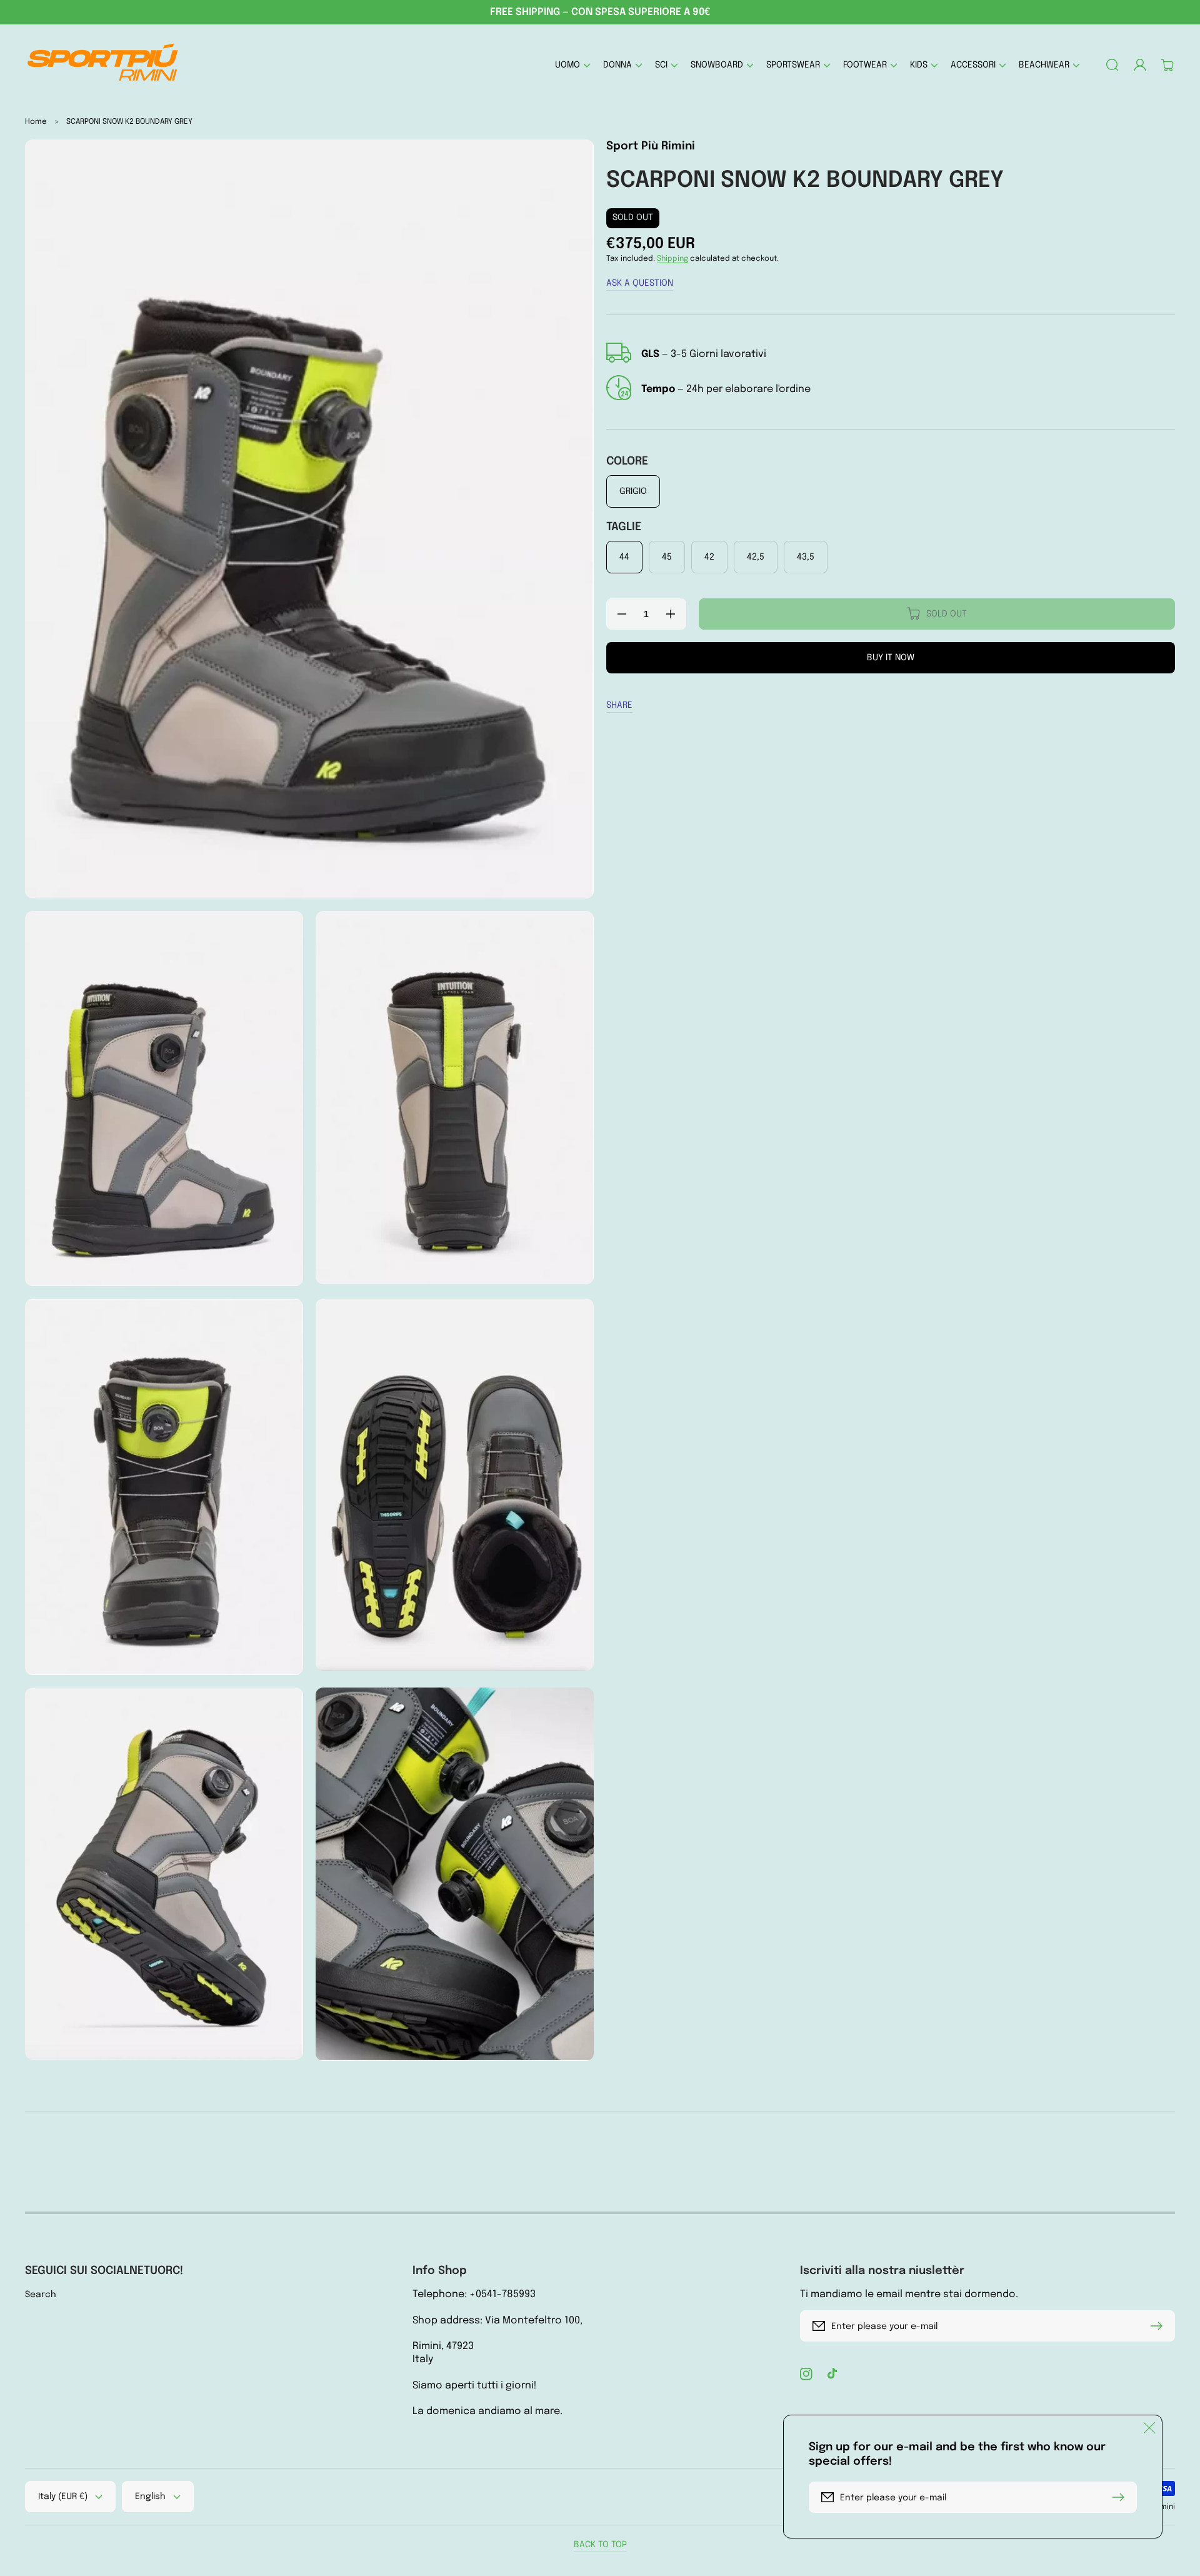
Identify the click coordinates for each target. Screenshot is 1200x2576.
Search (41, 2295)
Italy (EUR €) (63, 2497)
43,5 (806, 557)
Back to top (600, 2545)
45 (667, 557)
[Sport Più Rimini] (103, 65)
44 (624, 557)
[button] (573, 65)
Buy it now (891, 658)
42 (709, 557)
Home (36, 122)
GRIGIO (633, 491)
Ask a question (640, 283)
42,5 (756, 557)
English (150, 2497)
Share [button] (619, 705)
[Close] (1149, 2428)
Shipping (672, 259)
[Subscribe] (1159, 2326)
